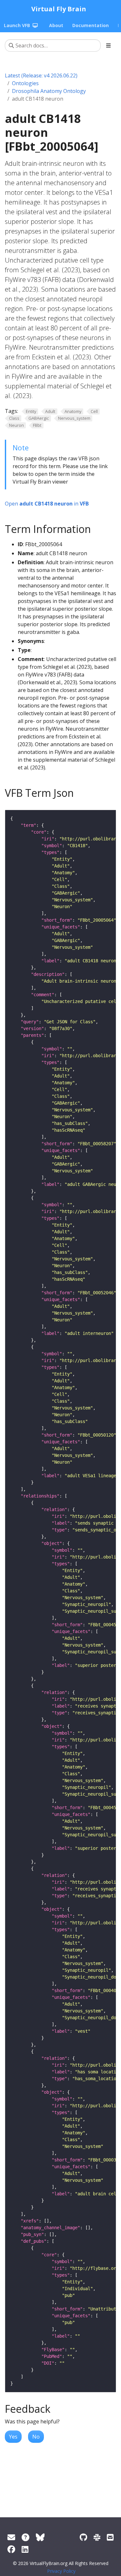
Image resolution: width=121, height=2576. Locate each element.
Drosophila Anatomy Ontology (49, 91)
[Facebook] (11, 2549)
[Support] (11, 2537)
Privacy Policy (61, 2571)
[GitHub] (83, 2537)
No (36, 2437)
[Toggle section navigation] (108, 45)
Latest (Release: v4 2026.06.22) (41, 75)
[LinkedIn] (25, 2549)
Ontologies (25, 83)
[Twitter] (40, 2537)
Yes (13, 2437)
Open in (47, 504)
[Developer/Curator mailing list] (110, 2537)
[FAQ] (25, 2537)
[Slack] (97, 2537)
